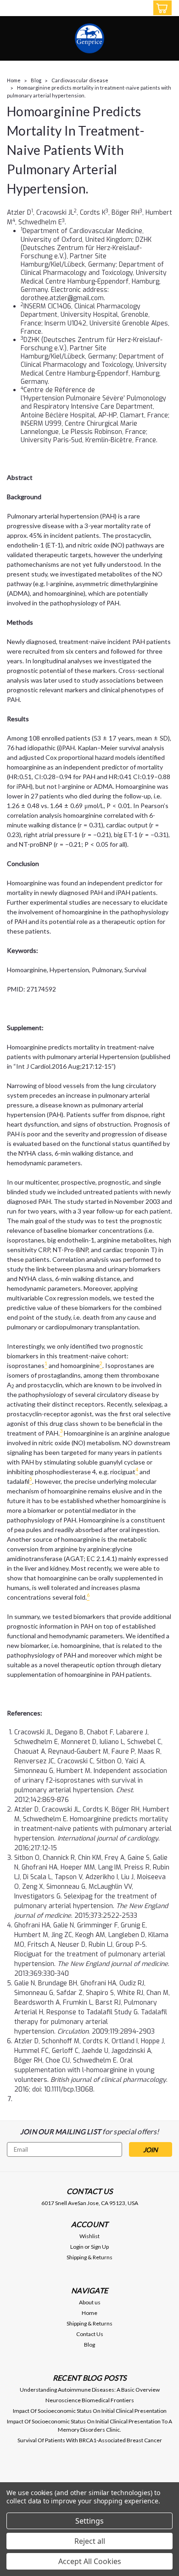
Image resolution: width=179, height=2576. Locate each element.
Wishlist (89, 2236)
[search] (123, 9)
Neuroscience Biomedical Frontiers (90, 2400)
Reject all (90, 2541)
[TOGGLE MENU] (13, 8)
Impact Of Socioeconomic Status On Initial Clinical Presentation (90, 2411)
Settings (89, 2521)
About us (90, 2302)
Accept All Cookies (90, 2561)
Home (14, 80)
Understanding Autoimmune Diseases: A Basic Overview (90, 2390)
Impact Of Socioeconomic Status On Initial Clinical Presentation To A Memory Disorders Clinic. (89, 2425)
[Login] (141, 9)
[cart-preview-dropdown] (160, 8)
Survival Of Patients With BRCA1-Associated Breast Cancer (90, 2440)
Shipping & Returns (89, 2257)
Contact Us (90, 2334)
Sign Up (100, 2247)
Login (77, 2247)
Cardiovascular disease (80, 80)
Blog (36, 80)
